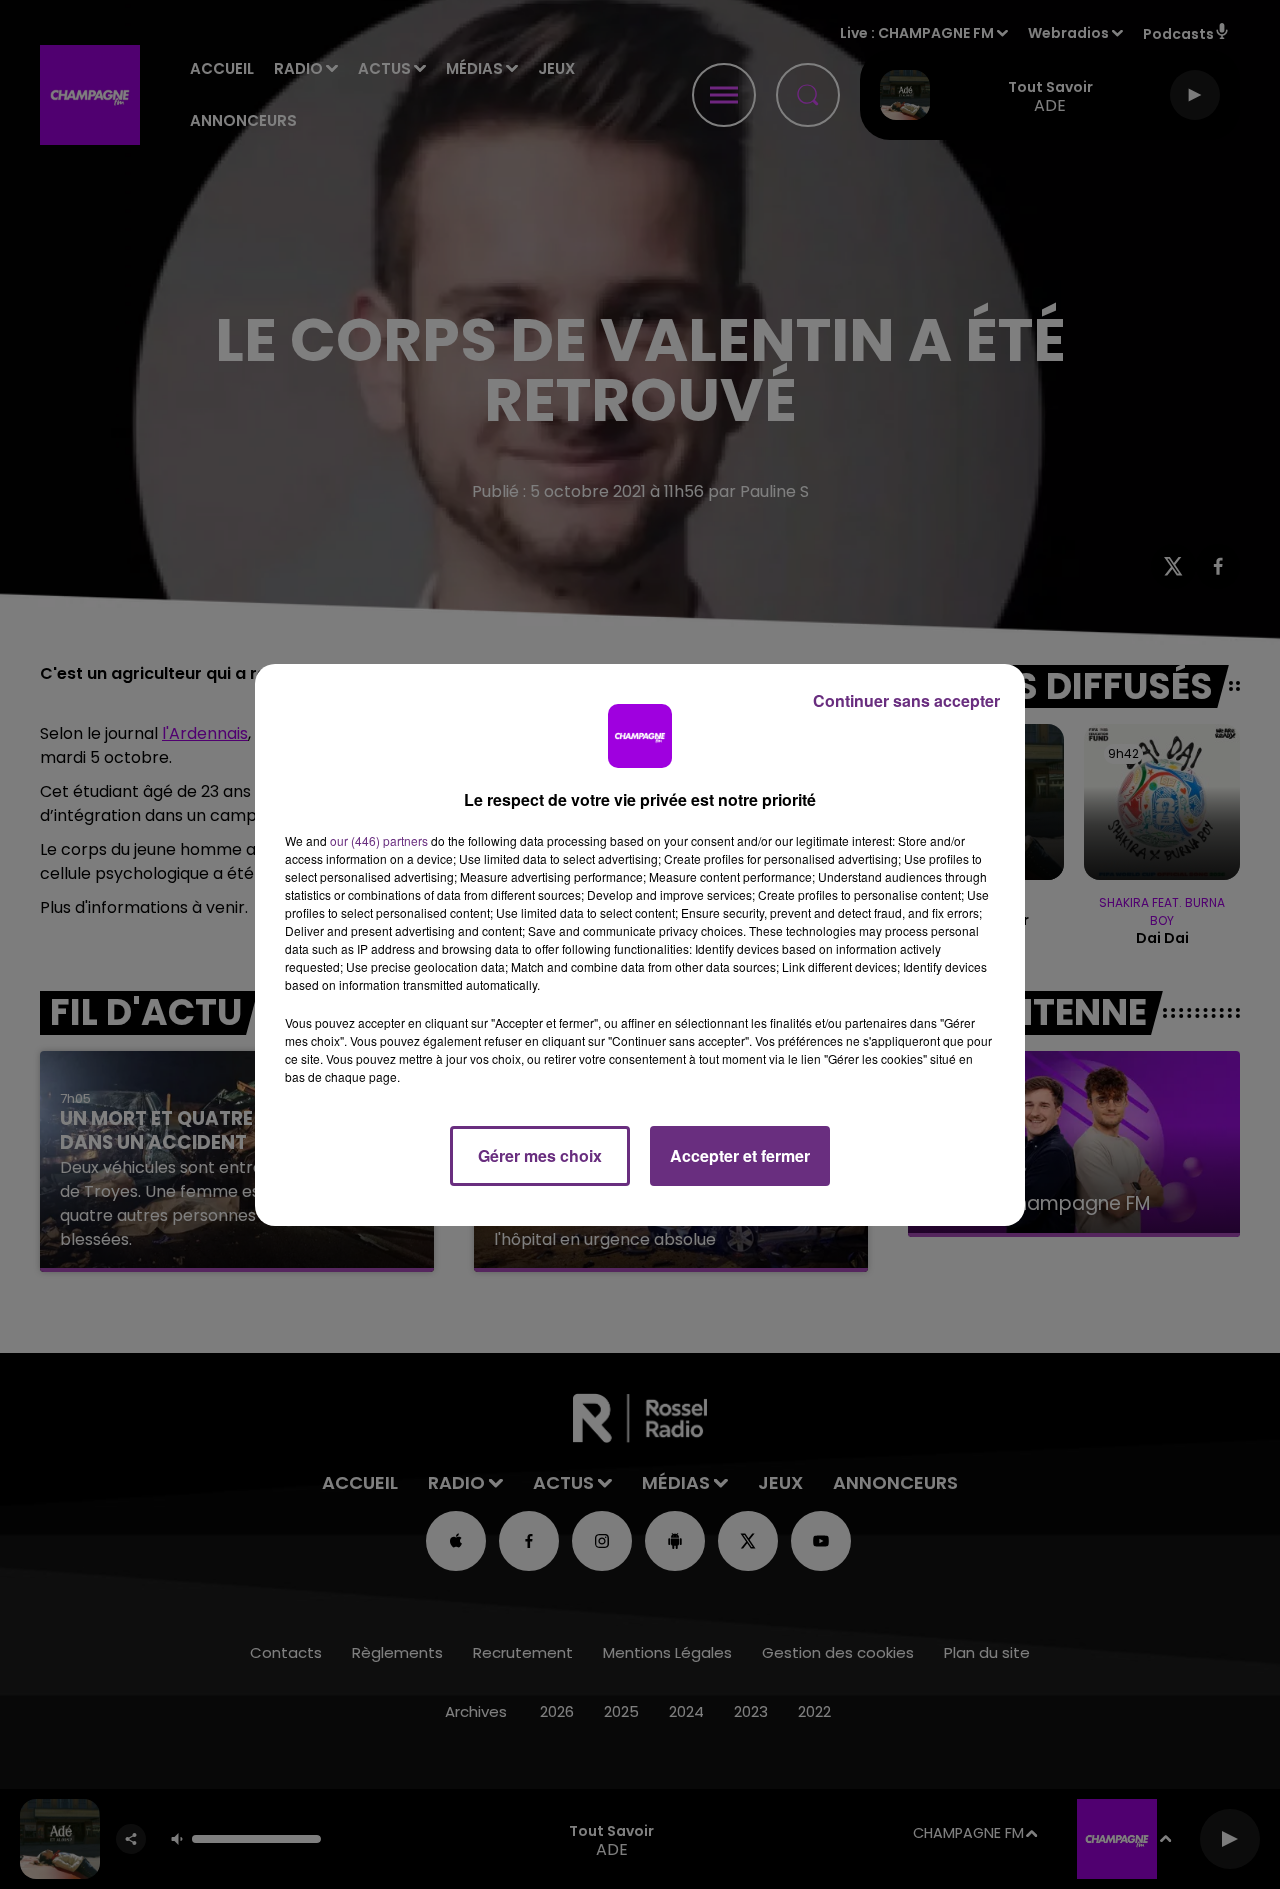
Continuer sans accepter (906, 700)
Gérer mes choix (540, 1155)
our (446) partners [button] (379, 840)
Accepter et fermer (740, 1155)
